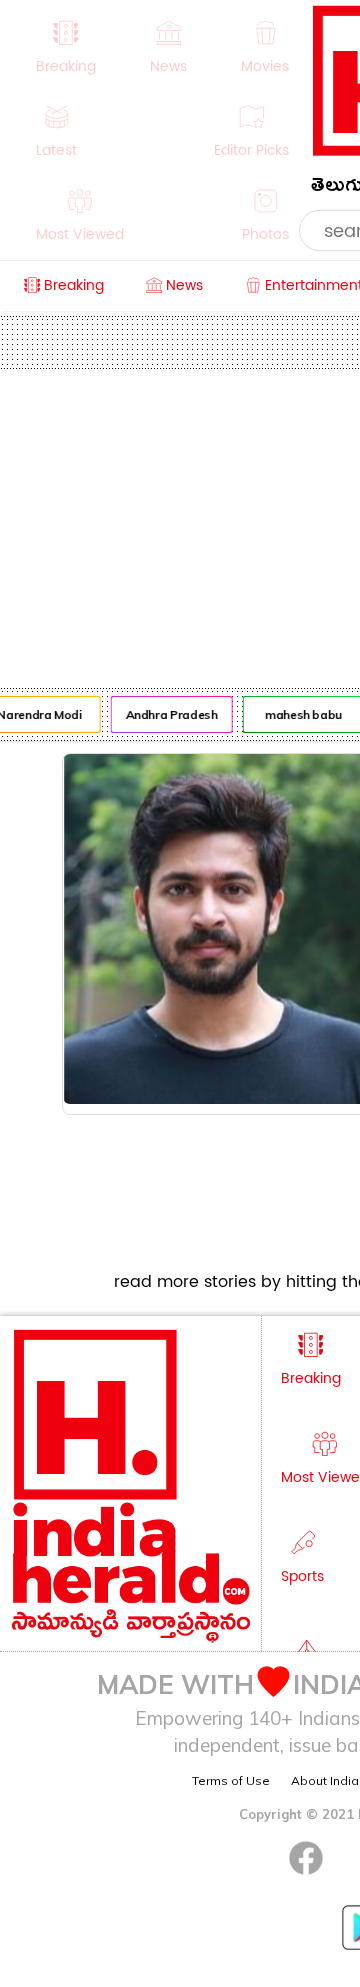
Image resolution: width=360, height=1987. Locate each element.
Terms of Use (231, 1780)
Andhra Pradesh (169, 714)
